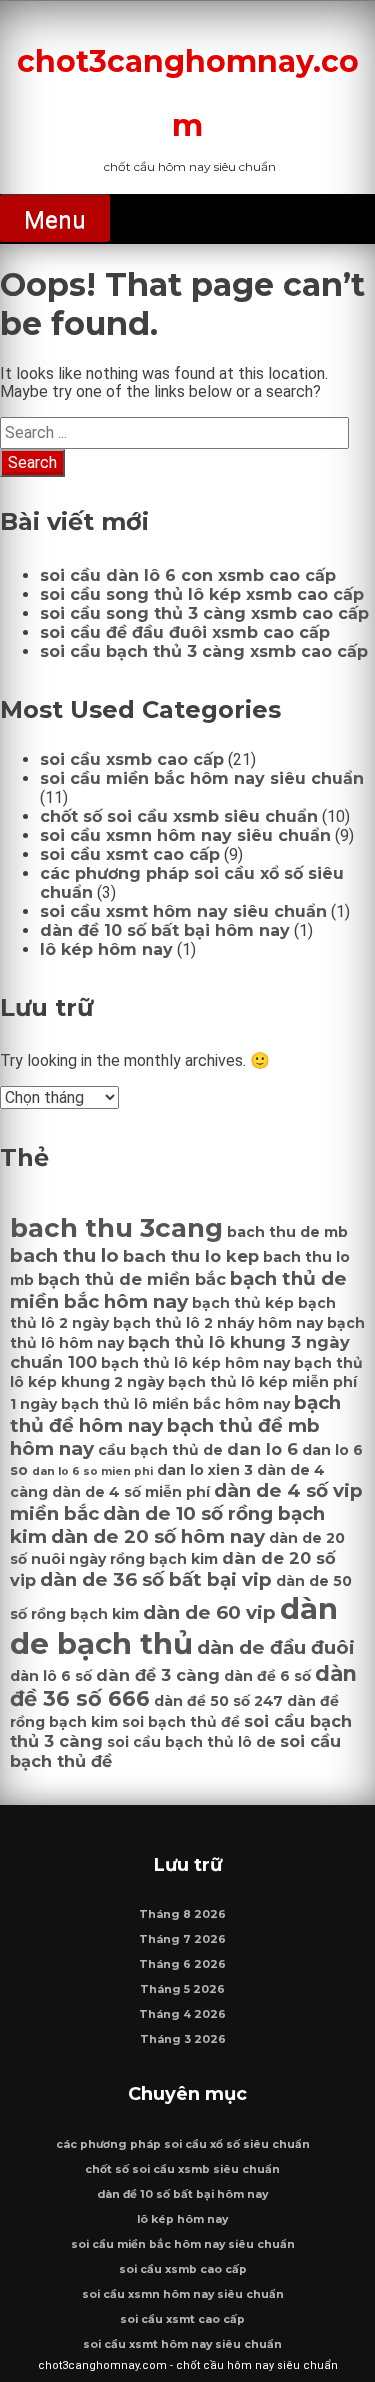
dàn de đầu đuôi (276, 1647)
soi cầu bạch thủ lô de (191, 1742)
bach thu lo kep (191, 1256)
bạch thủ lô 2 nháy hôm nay (218, 1323)
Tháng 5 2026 (182, 1989)
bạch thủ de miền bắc (132, 1279)
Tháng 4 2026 (182, 2014)
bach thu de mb (287, 1232)
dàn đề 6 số (267, 1676)
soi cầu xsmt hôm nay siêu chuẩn (183, 911)
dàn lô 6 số (51, 1676)
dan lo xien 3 (205, 1470)
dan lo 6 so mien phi (92, 1471)
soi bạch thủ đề (181, 1722)
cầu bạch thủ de (160, 1450)
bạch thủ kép (243, 1303)
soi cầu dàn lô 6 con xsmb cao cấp (188, 575)
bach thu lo (64, 1255)
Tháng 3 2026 (183, 2039)
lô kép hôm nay (106, 949)
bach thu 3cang (116, 1228)
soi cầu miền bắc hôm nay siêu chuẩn (202, 778)
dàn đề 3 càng (158, 1675)
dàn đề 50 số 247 (218, 1701)
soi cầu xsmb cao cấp (132, 759)
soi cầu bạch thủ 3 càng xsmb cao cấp (204, 651)
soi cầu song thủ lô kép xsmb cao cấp (202, 594)
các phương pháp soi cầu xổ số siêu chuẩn (183, 2144)
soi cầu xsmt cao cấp (130, 854)
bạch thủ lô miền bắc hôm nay (175, 1404)
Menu (55, 220)
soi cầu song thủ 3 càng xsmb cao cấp (204, 613)
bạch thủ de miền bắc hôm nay (178, 1290)
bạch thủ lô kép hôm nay (195, 1363)
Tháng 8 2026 (182, 1914)
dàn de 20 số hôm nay (158, 1536)
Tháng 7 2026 (182, 1939)
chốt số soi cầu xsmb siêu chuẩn (179, 816)
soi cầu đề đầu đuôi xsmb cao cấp (185, 632)
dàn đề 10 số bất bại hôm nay (165, 930)
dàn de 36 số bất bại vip (156, 1579)
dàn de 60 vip (209, 1612)
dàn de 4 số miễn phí (131, 1492)
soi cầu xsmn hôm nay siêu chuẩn (185, 835)
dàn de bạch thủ (174, 1626)
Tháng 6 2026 (182, 1964)
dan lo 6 (262, 1449)
